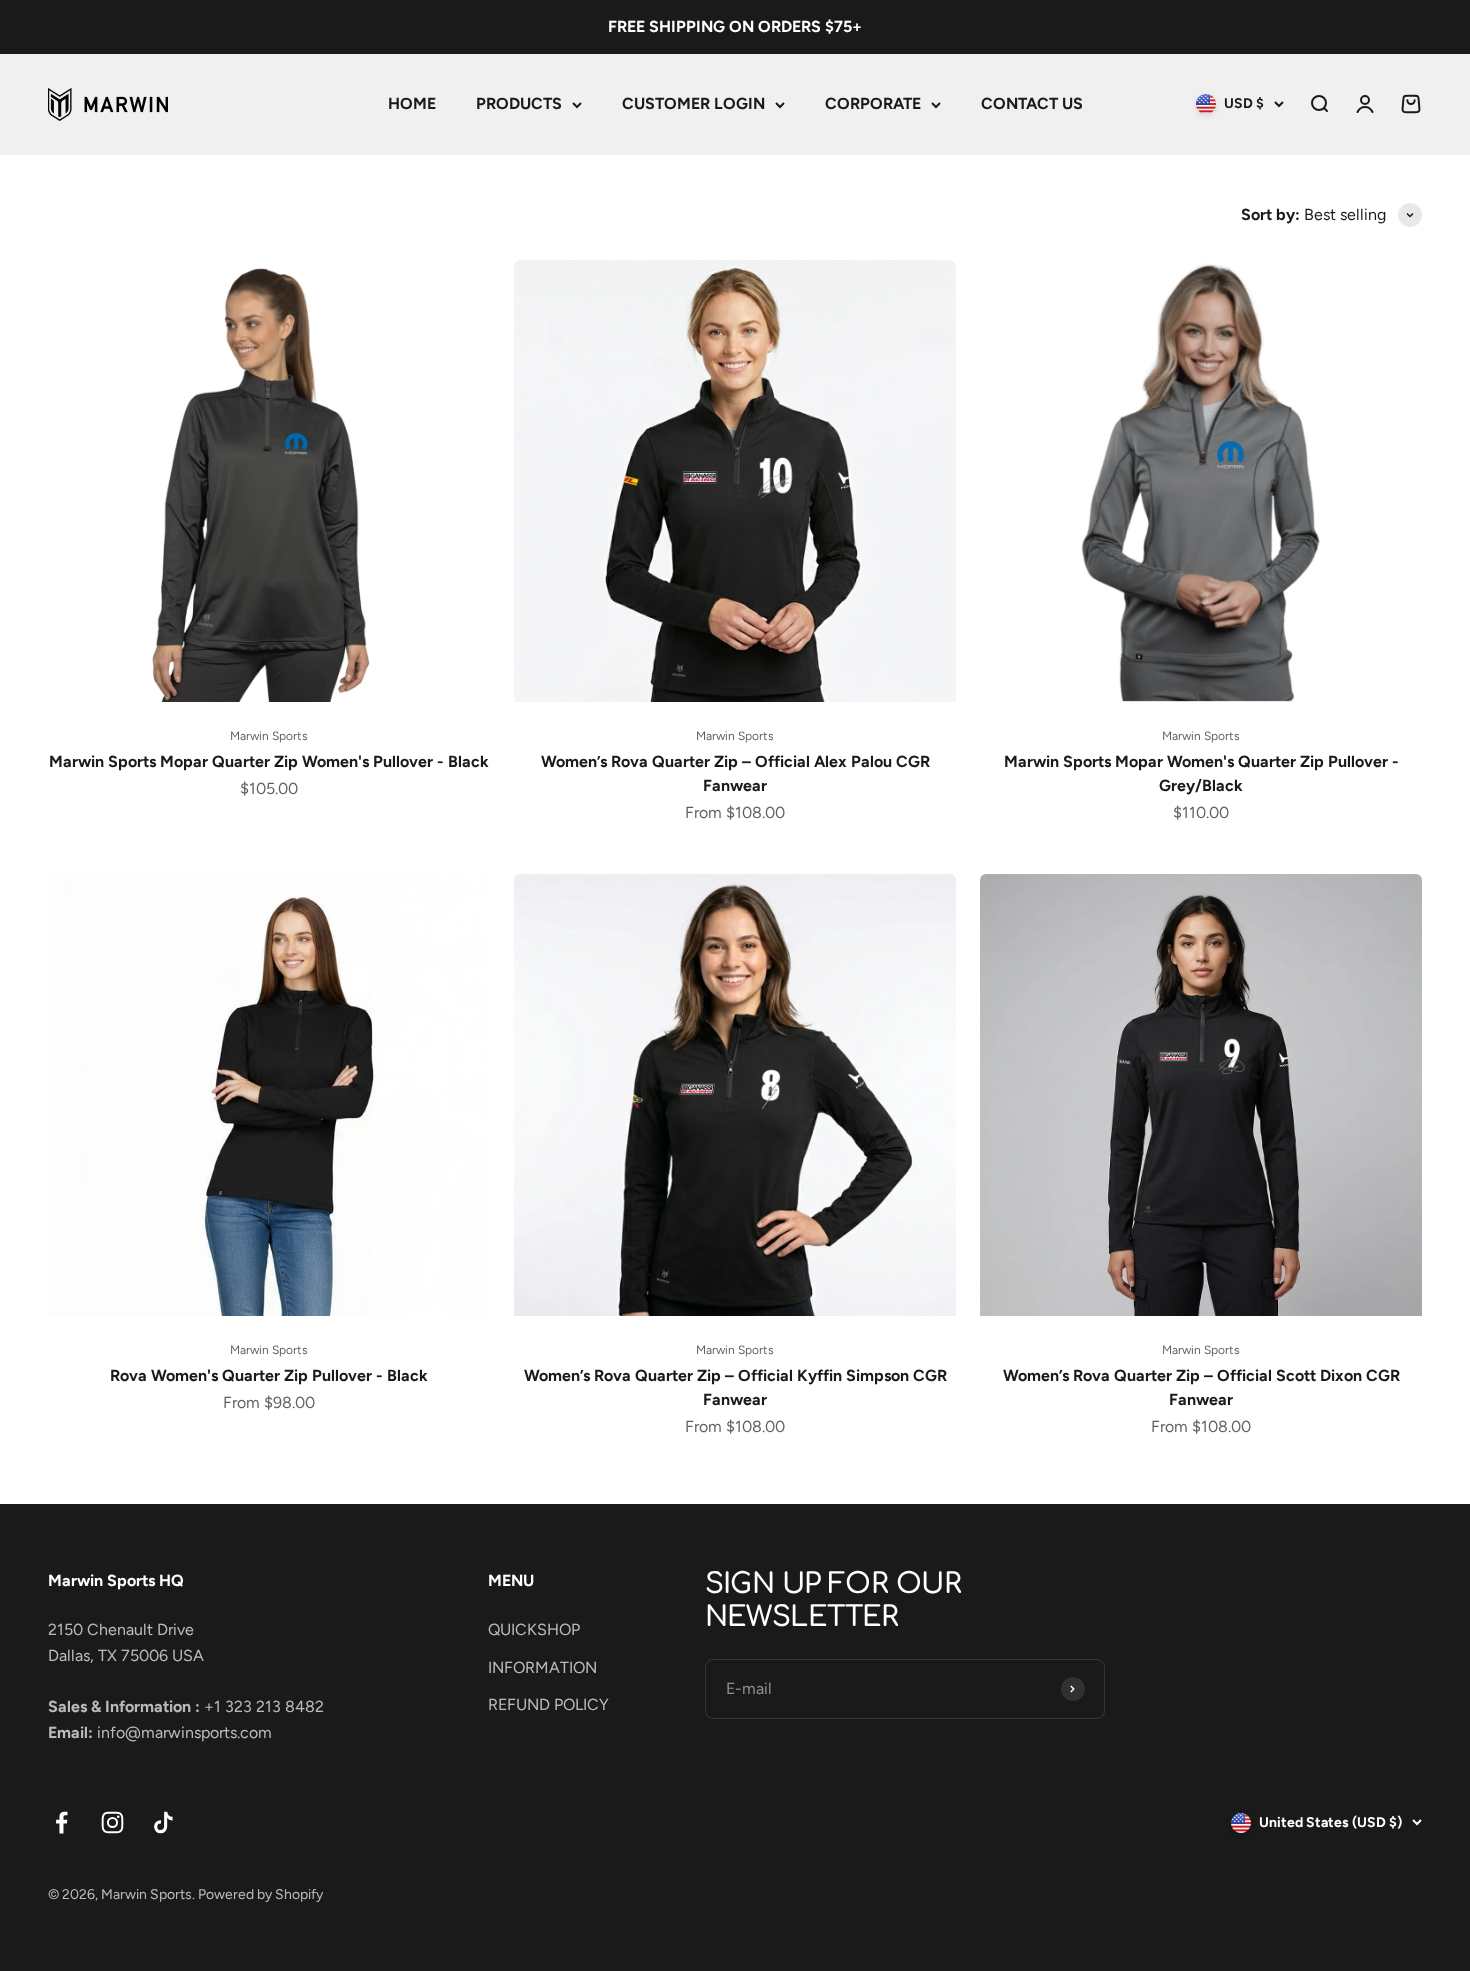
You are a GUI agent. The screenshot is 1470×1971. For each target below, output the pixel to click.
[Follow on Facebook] (61, 1822)
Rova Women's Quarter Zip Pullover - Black (269, 1375)
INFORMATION (542, 1667)
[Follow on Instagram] (112, 1822)
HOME (412, 103)
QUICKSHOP (534, 1629)
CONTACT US (1032, 103)
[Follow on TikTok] (163, 1822)
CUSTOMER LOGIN (693, 103)
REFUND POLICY (548, 1704)
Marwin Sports (269, 736)
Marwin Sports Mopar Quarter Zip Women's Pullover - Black (269, 761)
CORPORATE (873, 103)
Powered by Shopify (260, 1894)
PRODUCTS (519, 103)
